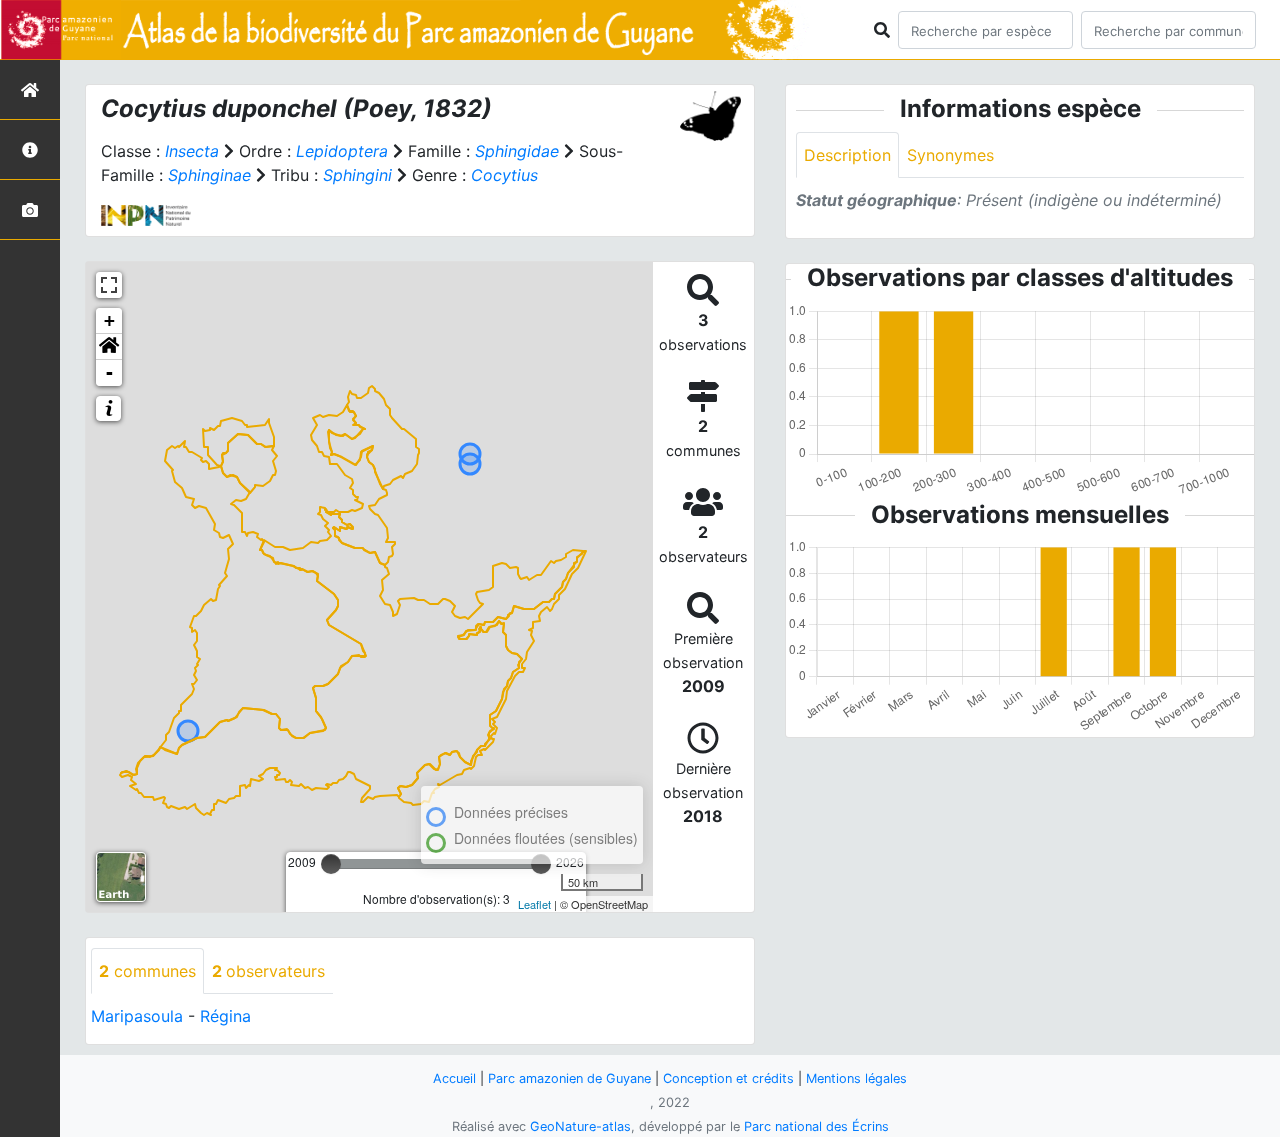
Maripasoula (137, 1016)
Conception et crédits (728, 1078)
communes (147, 971)
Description (847, 155)
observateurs (268, 971)
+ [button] (109, 320)
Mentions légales (856, 1078)
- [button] (109, 372)
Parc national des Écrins (816, 1126)
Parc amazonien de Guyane (569, 1078)
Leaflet (534, 904)
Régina (225, 1016)
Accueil (454, 1078)
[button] (109, 347)
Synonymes (950, 155)
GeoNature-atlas (580, 1126)
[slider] (331, 864)
